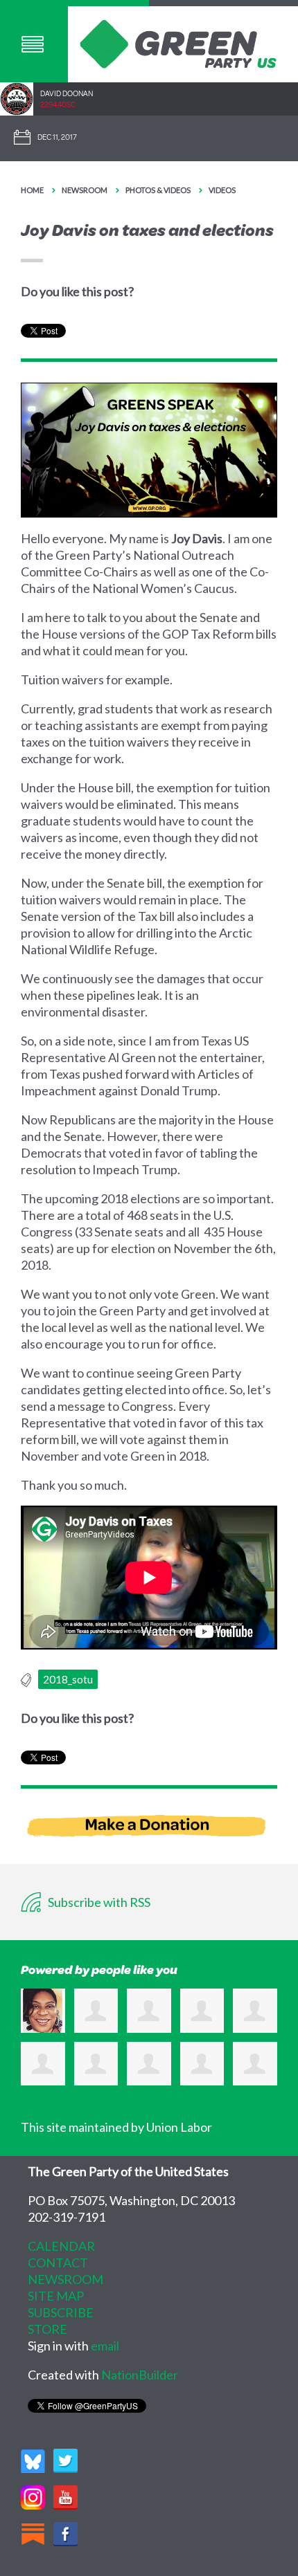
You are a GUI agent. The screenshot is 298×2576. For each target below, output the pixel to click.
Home (32, 190)
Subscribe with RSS (98, 1902)
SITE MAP (56, 2296)
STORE (47, 2329)
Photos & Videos (158, 190)
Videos (222, 190)
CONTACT (58, 2263)
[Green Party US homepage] (178, 42)
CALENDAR (61, 2246)
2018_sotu (68, 1679)
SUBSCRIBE (61, 2312)
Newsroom (85, 190)
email (105, 2346)
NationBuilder (140, 2375)
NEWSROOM (65, 2279)
